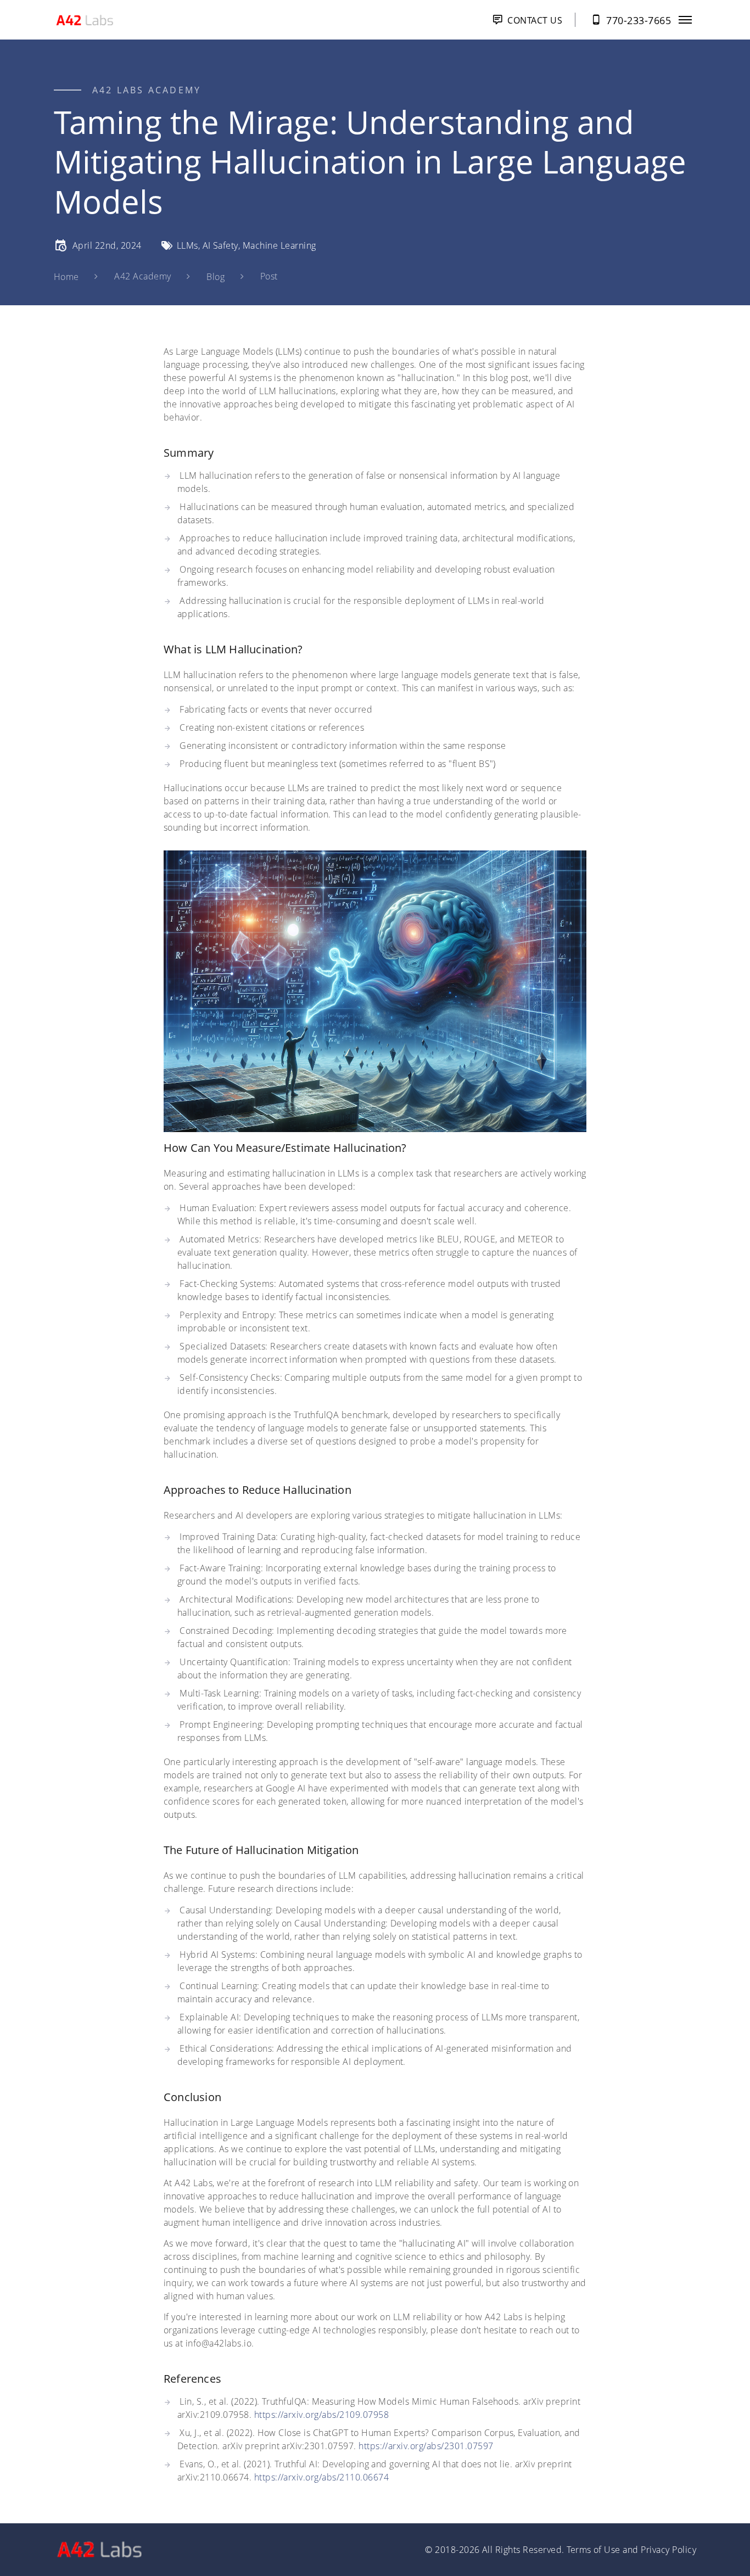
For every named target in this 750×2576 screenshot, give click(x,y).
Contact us (535, 20)
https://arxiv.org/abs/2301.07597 (426, 2446)
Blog (216, 277)
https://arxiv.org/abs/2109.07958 (321, 2415)
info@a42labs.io (219, 2343)
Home (66, 277)
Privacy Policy (668, 2550)
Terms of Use (594, 2550)
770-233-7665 (639, 20)
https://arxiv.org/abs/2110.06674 (321, 2477)
